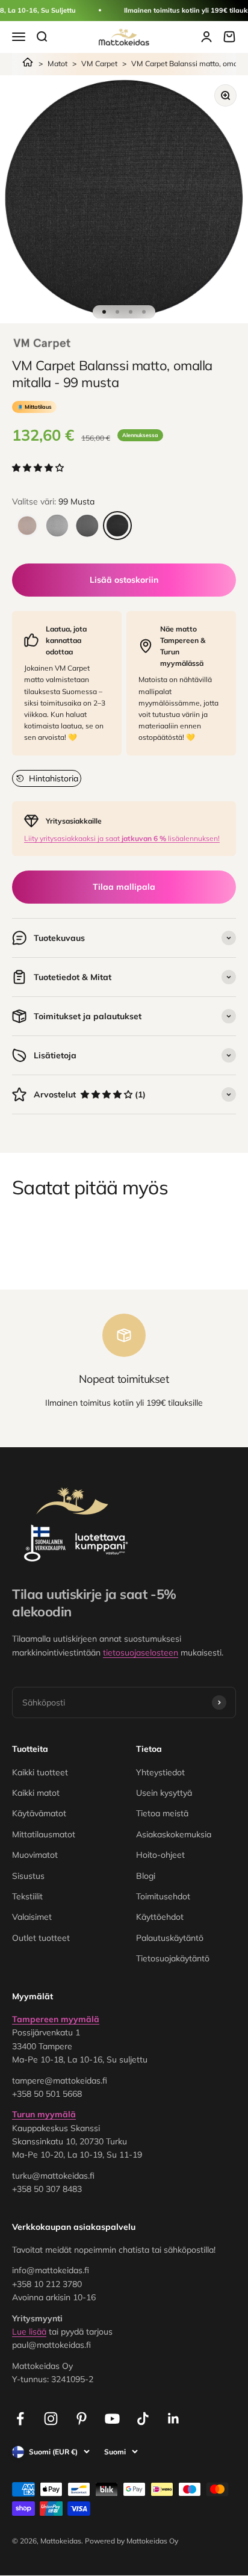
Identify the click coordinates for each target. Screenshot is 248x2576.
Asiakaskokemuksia (174, 1834)
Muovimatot (35, 1855)
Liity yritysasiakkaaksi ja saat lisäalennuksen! (122, 838)
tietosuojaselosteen (141, 1653)
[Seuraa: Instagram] (51, 2419)
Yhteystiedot (160, 1772)
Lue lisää (29, 2332)
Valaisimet (32, 1917)
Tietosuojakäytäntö (173, 1958)
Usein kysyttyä (164, 1793)
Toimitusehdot (163, 1896)
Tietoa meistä (162, 1813)
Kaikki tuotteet (40, 1772)
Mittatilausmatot (44, 1834)
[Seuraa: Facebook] (20, 2419)
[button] (39, 468)
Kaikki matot (36, 1793)
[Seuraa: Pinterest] (82, 2419)
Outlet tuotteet (41, 1938)
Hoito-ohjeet (160, 1855)
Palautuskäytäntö (170, 1938)
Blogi (146, 1876)
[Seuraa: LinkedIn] (174, 2419)
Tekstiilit (27, 1896)
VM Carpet (99, 64)
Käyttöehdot (160, 1917)
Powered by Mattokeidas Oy (132, 2541)
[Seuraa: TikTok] (143, 2419)
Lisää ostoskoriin (124, 580)
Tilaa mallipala (124, 887)
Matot (57, 64)
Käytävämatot (39, 1813)
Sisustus (28, 1876)
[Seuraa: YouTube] (112, 2419)
